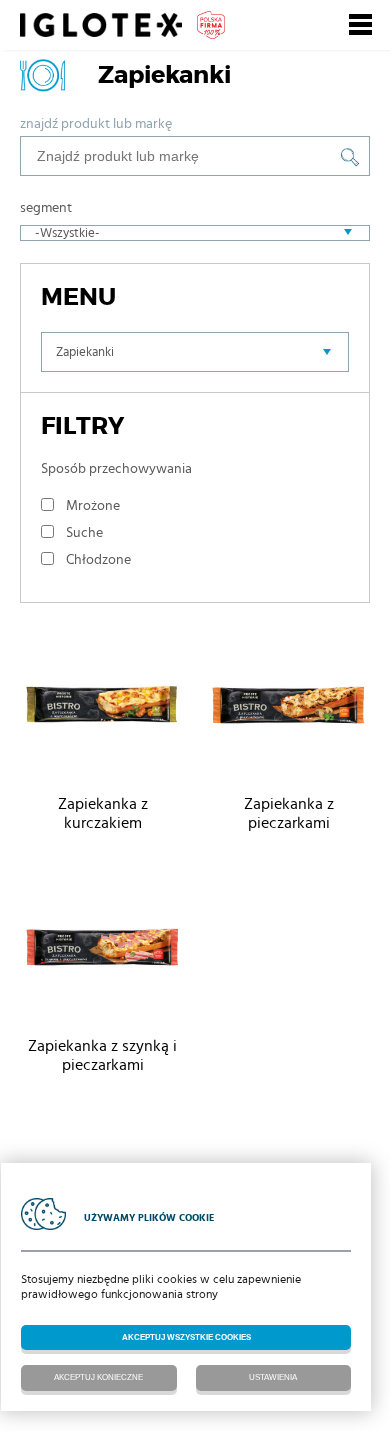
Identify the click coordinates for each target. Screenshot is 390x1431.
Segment (46, 208)
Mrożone (93, 506)
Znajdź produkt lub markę (96, 124)
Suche (84, 533)
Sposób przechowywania (116, 469)
